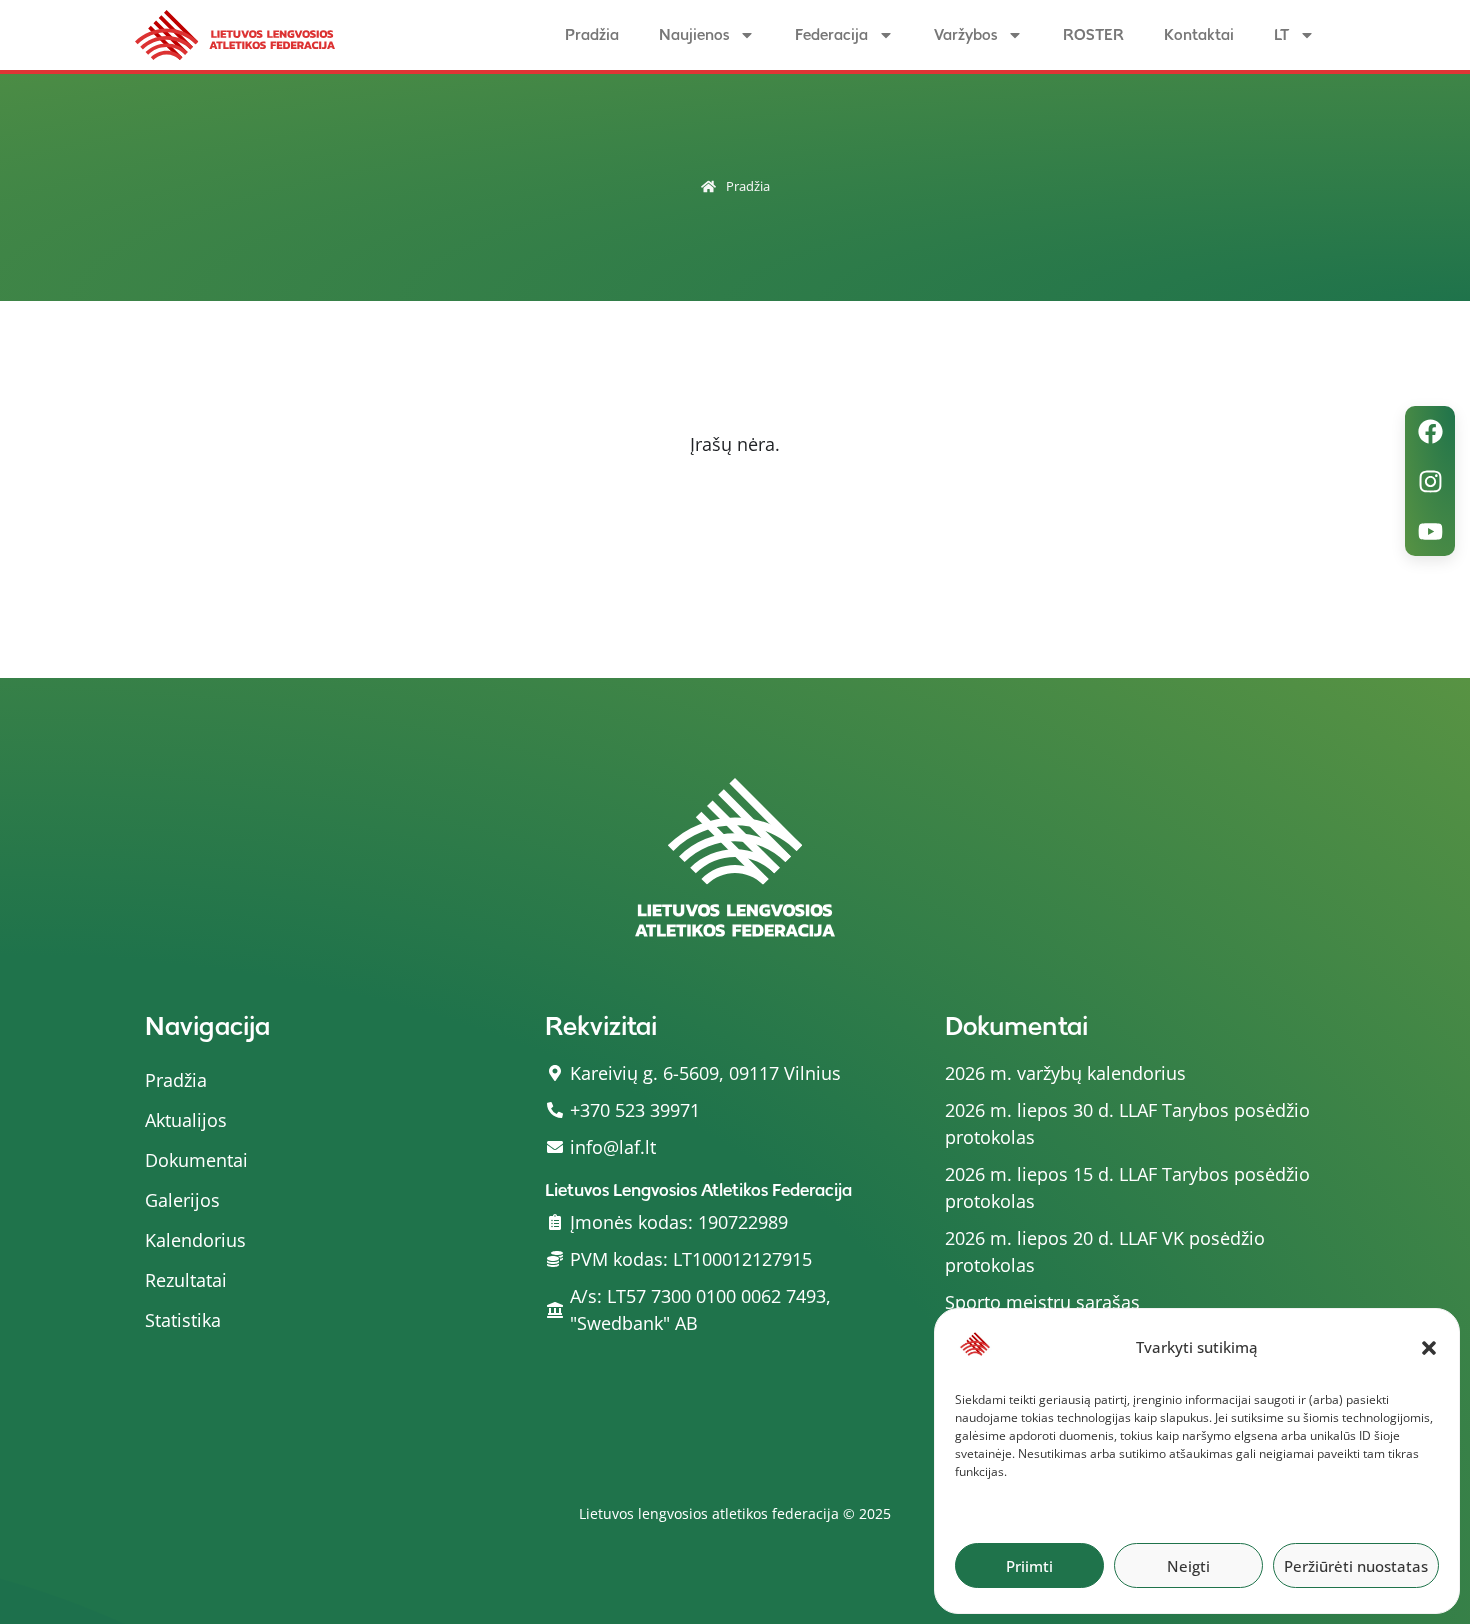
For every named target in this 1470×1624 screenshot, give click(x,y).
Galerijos (182, 1200)
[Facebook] (1430, 431)
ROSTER (1093, 34)
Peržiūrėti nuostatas (1356, 1566)
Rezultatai (186, 1280)
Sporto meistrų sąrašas (1042, 1302)
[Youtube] (1430, 531)
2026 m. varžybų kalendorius (1065, 1073)
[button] (1429, 1348)
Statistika (183, 1320)
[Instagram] (1430, 481)
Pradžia (592, 34)
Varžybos (965, 34)
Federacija (831, 34)
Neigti (1188, 1566)
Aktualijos (186, 1120)
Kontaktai (1199, 34)
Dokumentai (196, 1160)
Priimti (1029, 1566)
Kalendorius (195, 1240)
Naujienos (694, 34)
